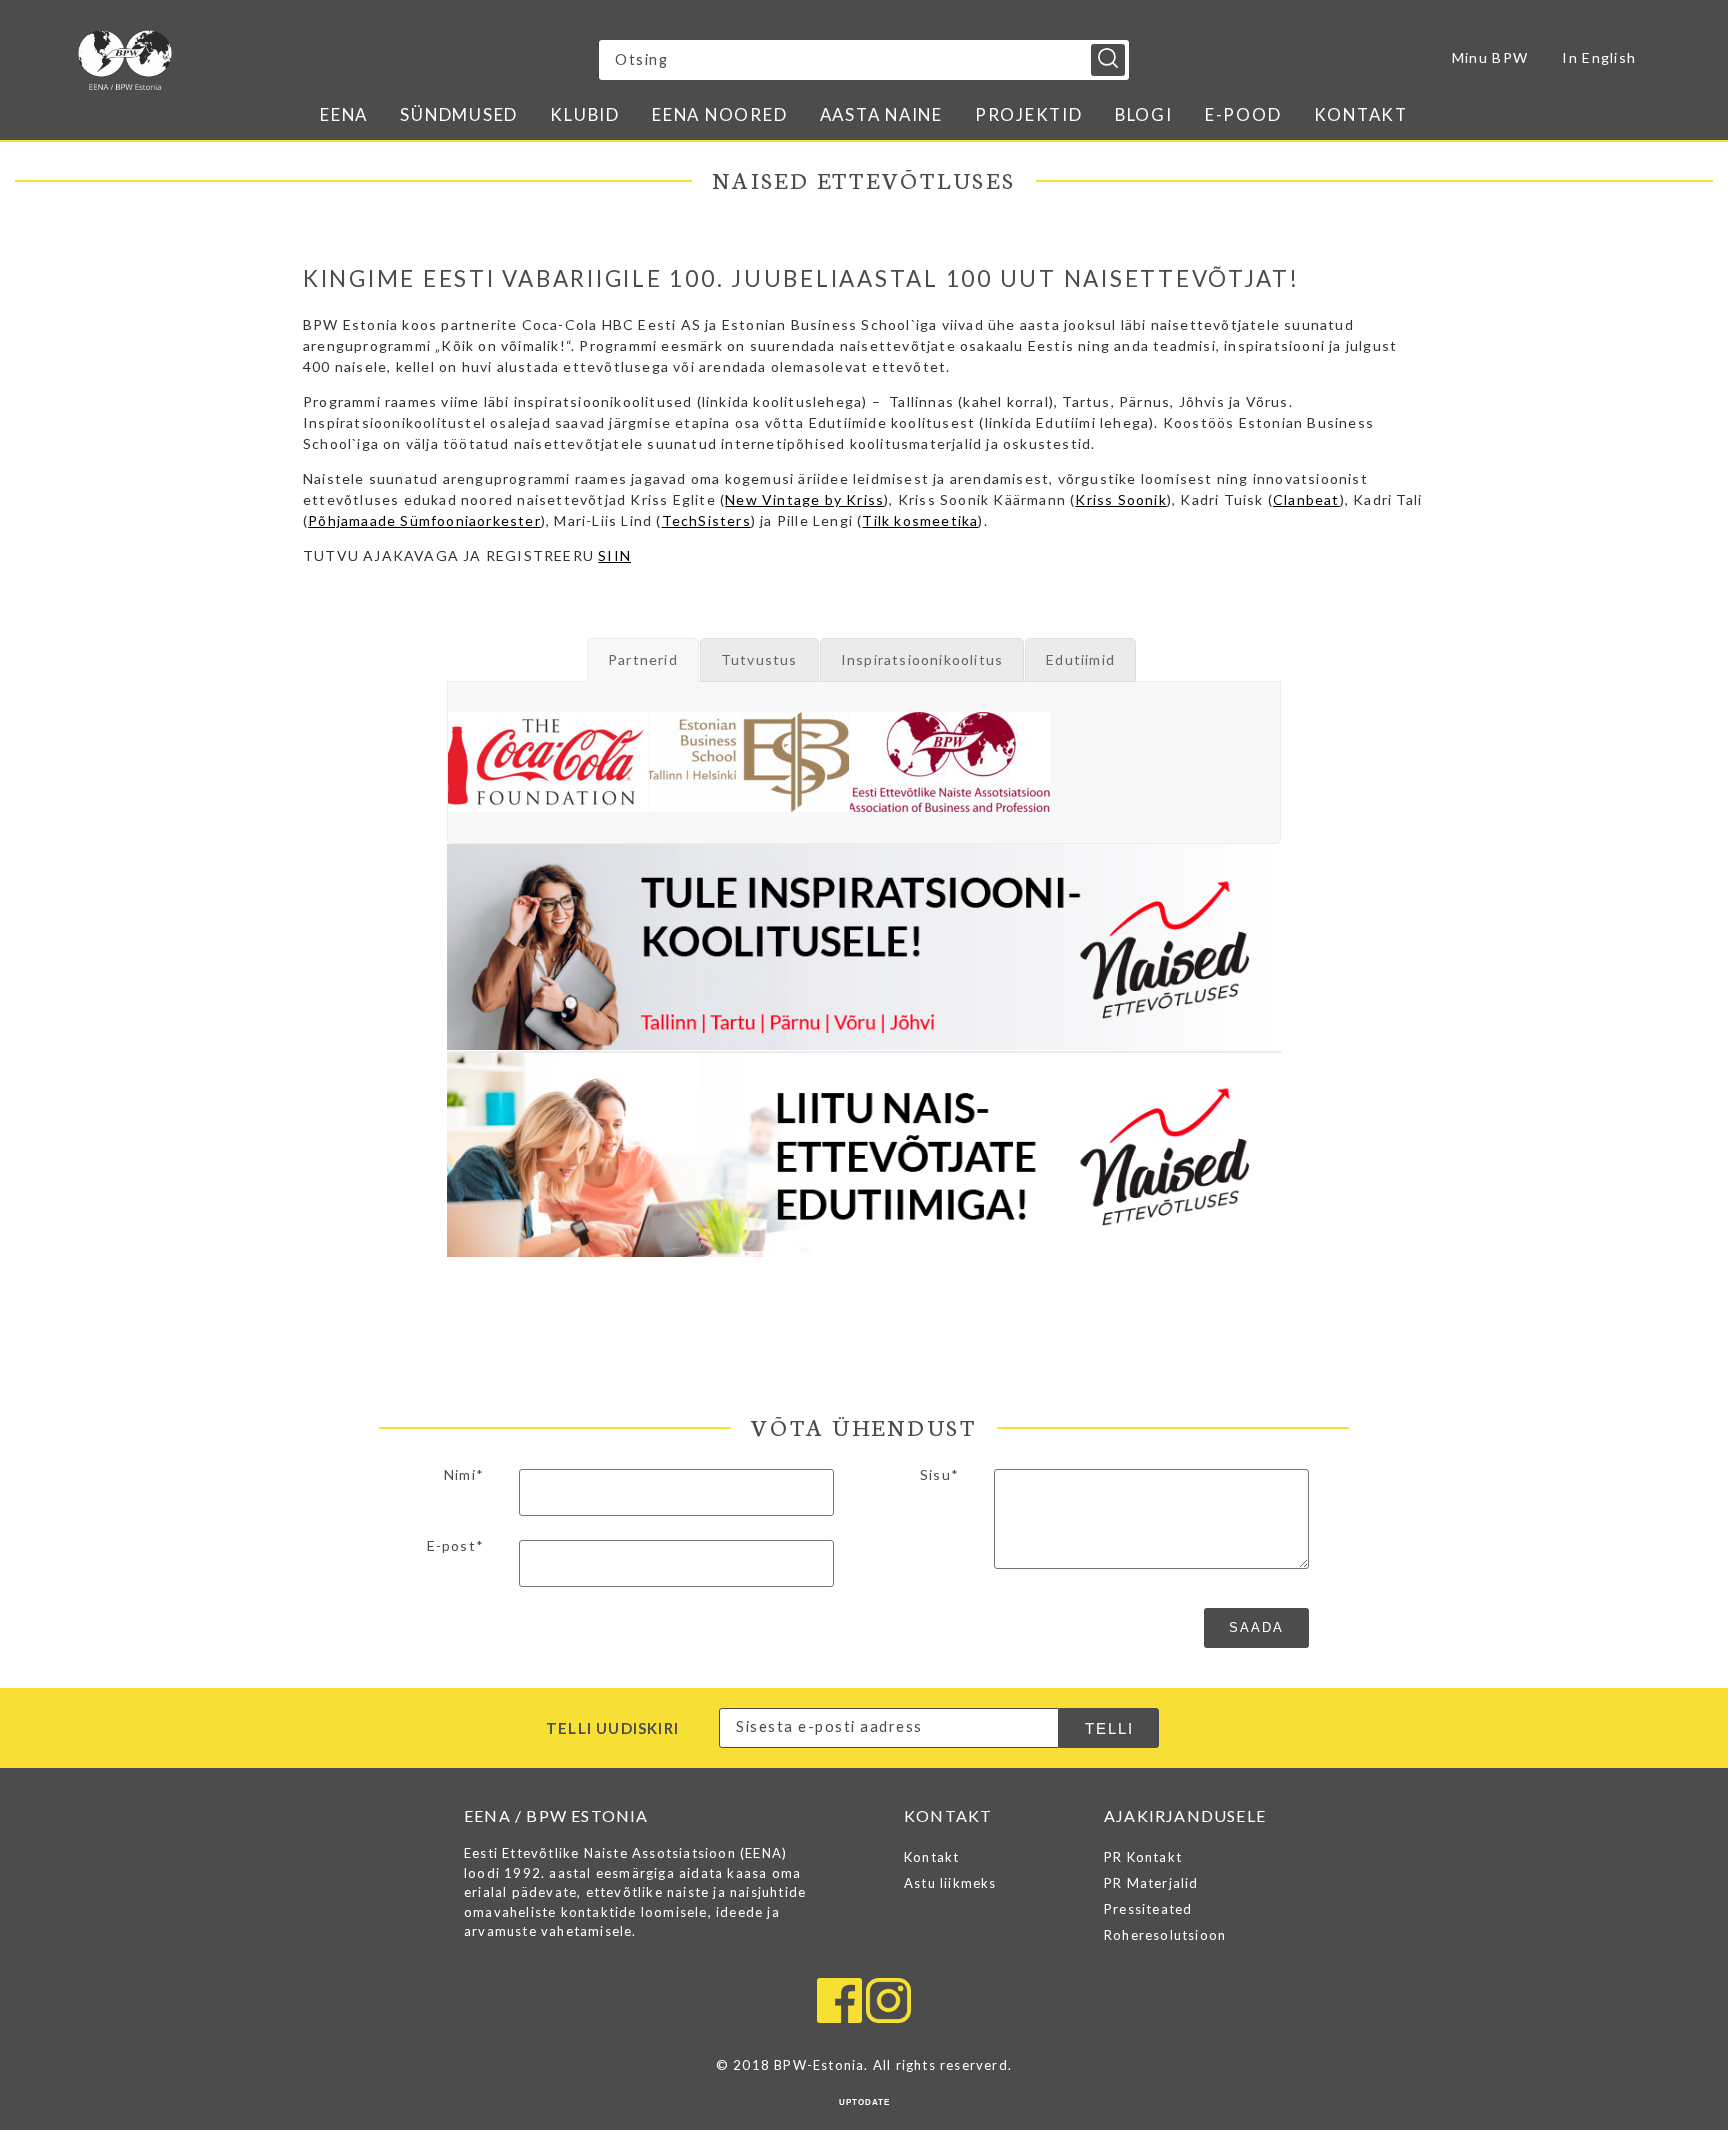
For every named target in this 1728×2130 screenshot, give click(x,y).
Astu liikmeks (950, 1883)
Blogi (1144, 114)
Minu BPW (1490, 57)
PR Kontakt (1143, 1857)
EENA (344, 114)
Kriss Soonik (1120, 499)
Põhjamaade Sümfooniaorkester (424, 520)
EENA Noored (719, 114)
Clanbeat (1306, 499)
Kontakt (1361, 114)
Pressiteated (1148, 1909)
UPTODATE (864, 2102)
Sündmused (459, 114)
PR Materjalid (1151, 1883)
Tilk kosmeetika (920, 520)
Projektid (1029, 114)
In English (1599, 57)
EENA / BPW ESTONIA (253, 60)
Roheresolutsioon (1165, 1935)
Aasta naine (881, 114)
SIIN (614, 555)
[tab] (643, 660)
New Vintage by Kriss (804, 499)
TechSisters (706, 520)
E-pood (1243, 114)
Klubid (585, 114)
